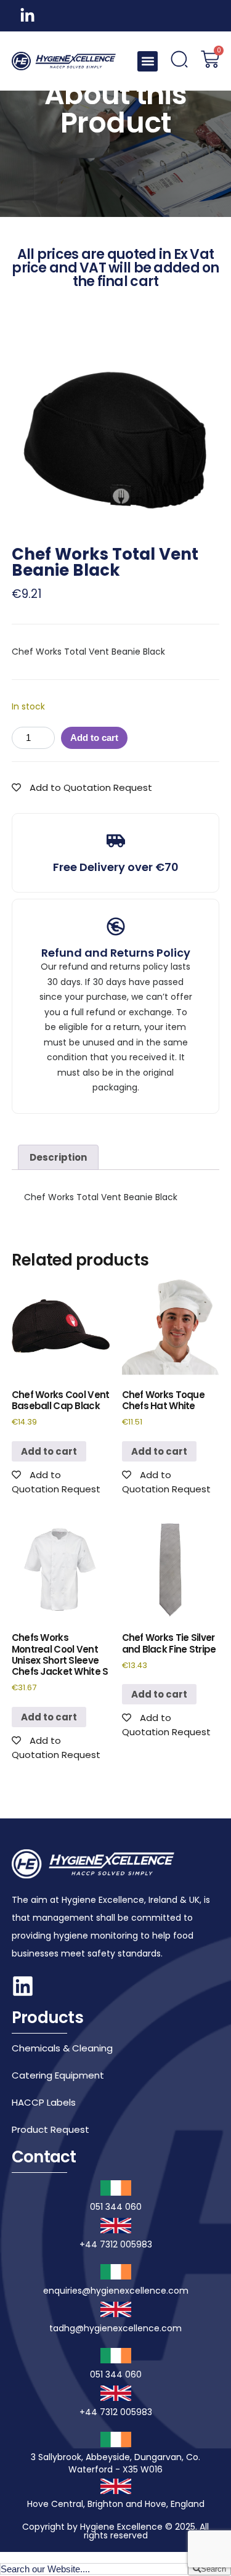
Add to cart (94, 738)
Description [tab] (58, 1157)
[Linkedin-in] (27, 16)
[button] (148, 61)
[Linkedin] (23, 1986)
